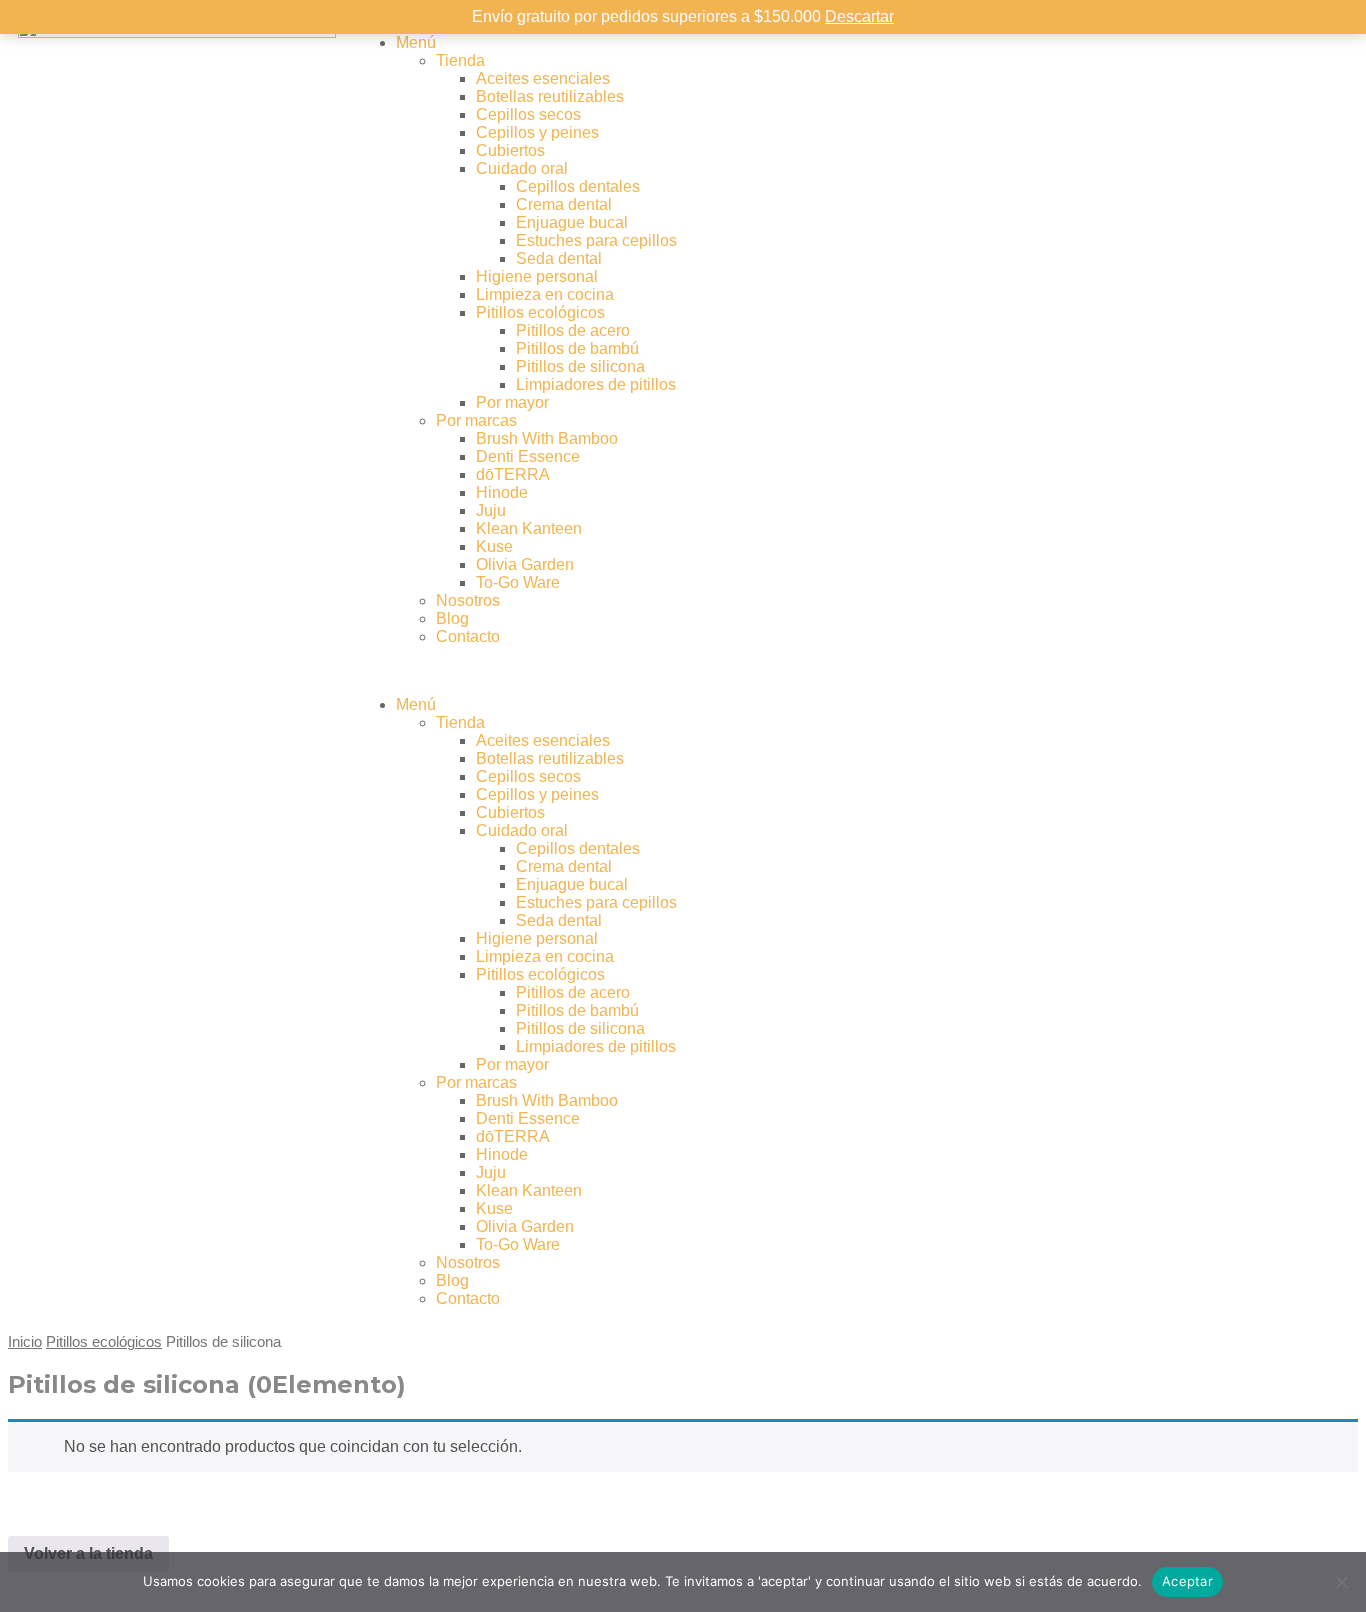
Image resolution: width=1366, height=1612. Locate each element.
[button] (683, 671)
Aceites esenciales (543, 78)
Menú (416, 42)
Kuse (494, 546)
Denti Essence (528, 456)
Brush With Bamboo (547, 438)
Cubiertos (510, 150)
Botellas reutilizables (550, 96)
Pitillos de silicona (580, 366)
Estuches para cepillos (596, 240)
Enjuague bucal (572, 222)
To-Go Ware (518, 582)
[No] (1341, 1582)
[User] (1056, 43)
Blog (452, 618)
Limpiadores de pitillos (596, 384)
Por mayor (512, 402)
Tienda (460, 60)
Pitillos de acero (573, 330)
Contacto (468, 636)
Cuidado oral (522, 168)
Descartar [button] (859, 16)
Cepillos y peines (537, 132)
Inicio (25, 1342)
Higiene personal (537, 276)
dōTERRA (513, 474)
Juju (491, 510)
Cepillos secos (528, 114)
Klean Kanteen (529, 528)
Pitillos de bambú (577, 348)
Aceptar (1187, 1581)
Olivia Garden (525, 564)
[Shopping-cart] (1110, 43)
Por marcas (476, 420)
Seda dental (559, 258)
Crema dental (564, 204)
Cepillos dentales (578, 186)
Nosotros (468, 600)
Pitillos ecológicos (540, 312)
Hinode (502, 492)
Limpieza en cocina (545, 294)
